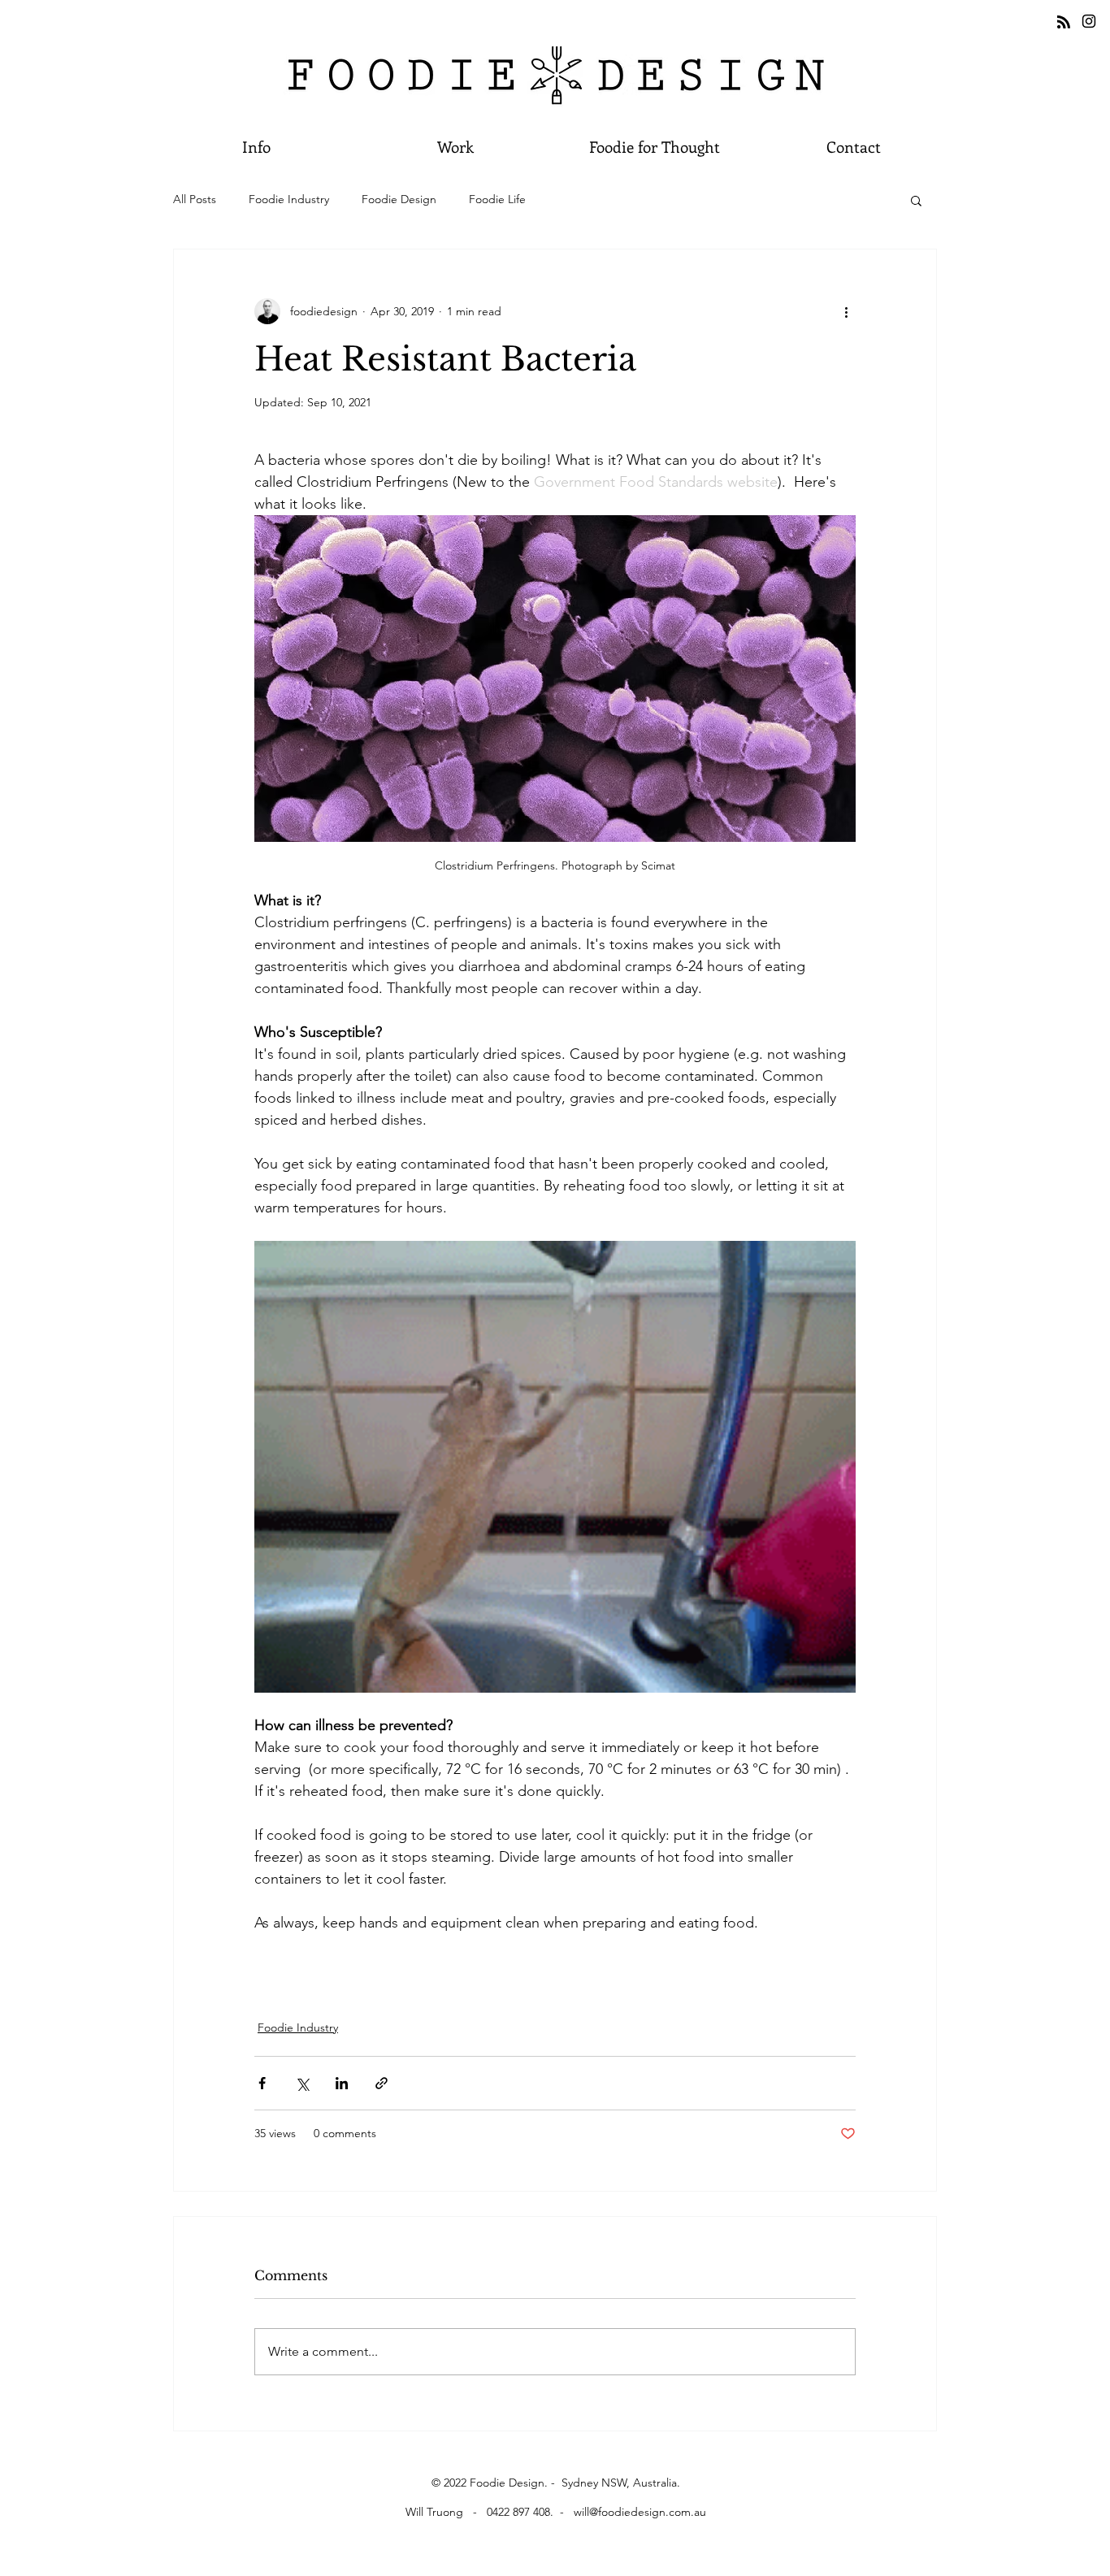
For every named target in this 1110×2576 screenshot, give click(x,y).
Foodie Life (497, 199)
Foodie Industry (289, 199)
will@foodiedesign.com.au (640, 2512)
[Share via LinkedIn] (342, 2083)
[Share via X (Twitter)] (302, 2083)
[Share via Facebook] (262, 2083)
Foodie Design (399, 199)
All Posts (195, 199)
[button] (854, 147)
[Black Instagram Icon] (1089, 21)
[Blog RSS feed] (1064, 23)
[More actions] (846, 311)
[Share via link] (382, 2083)
